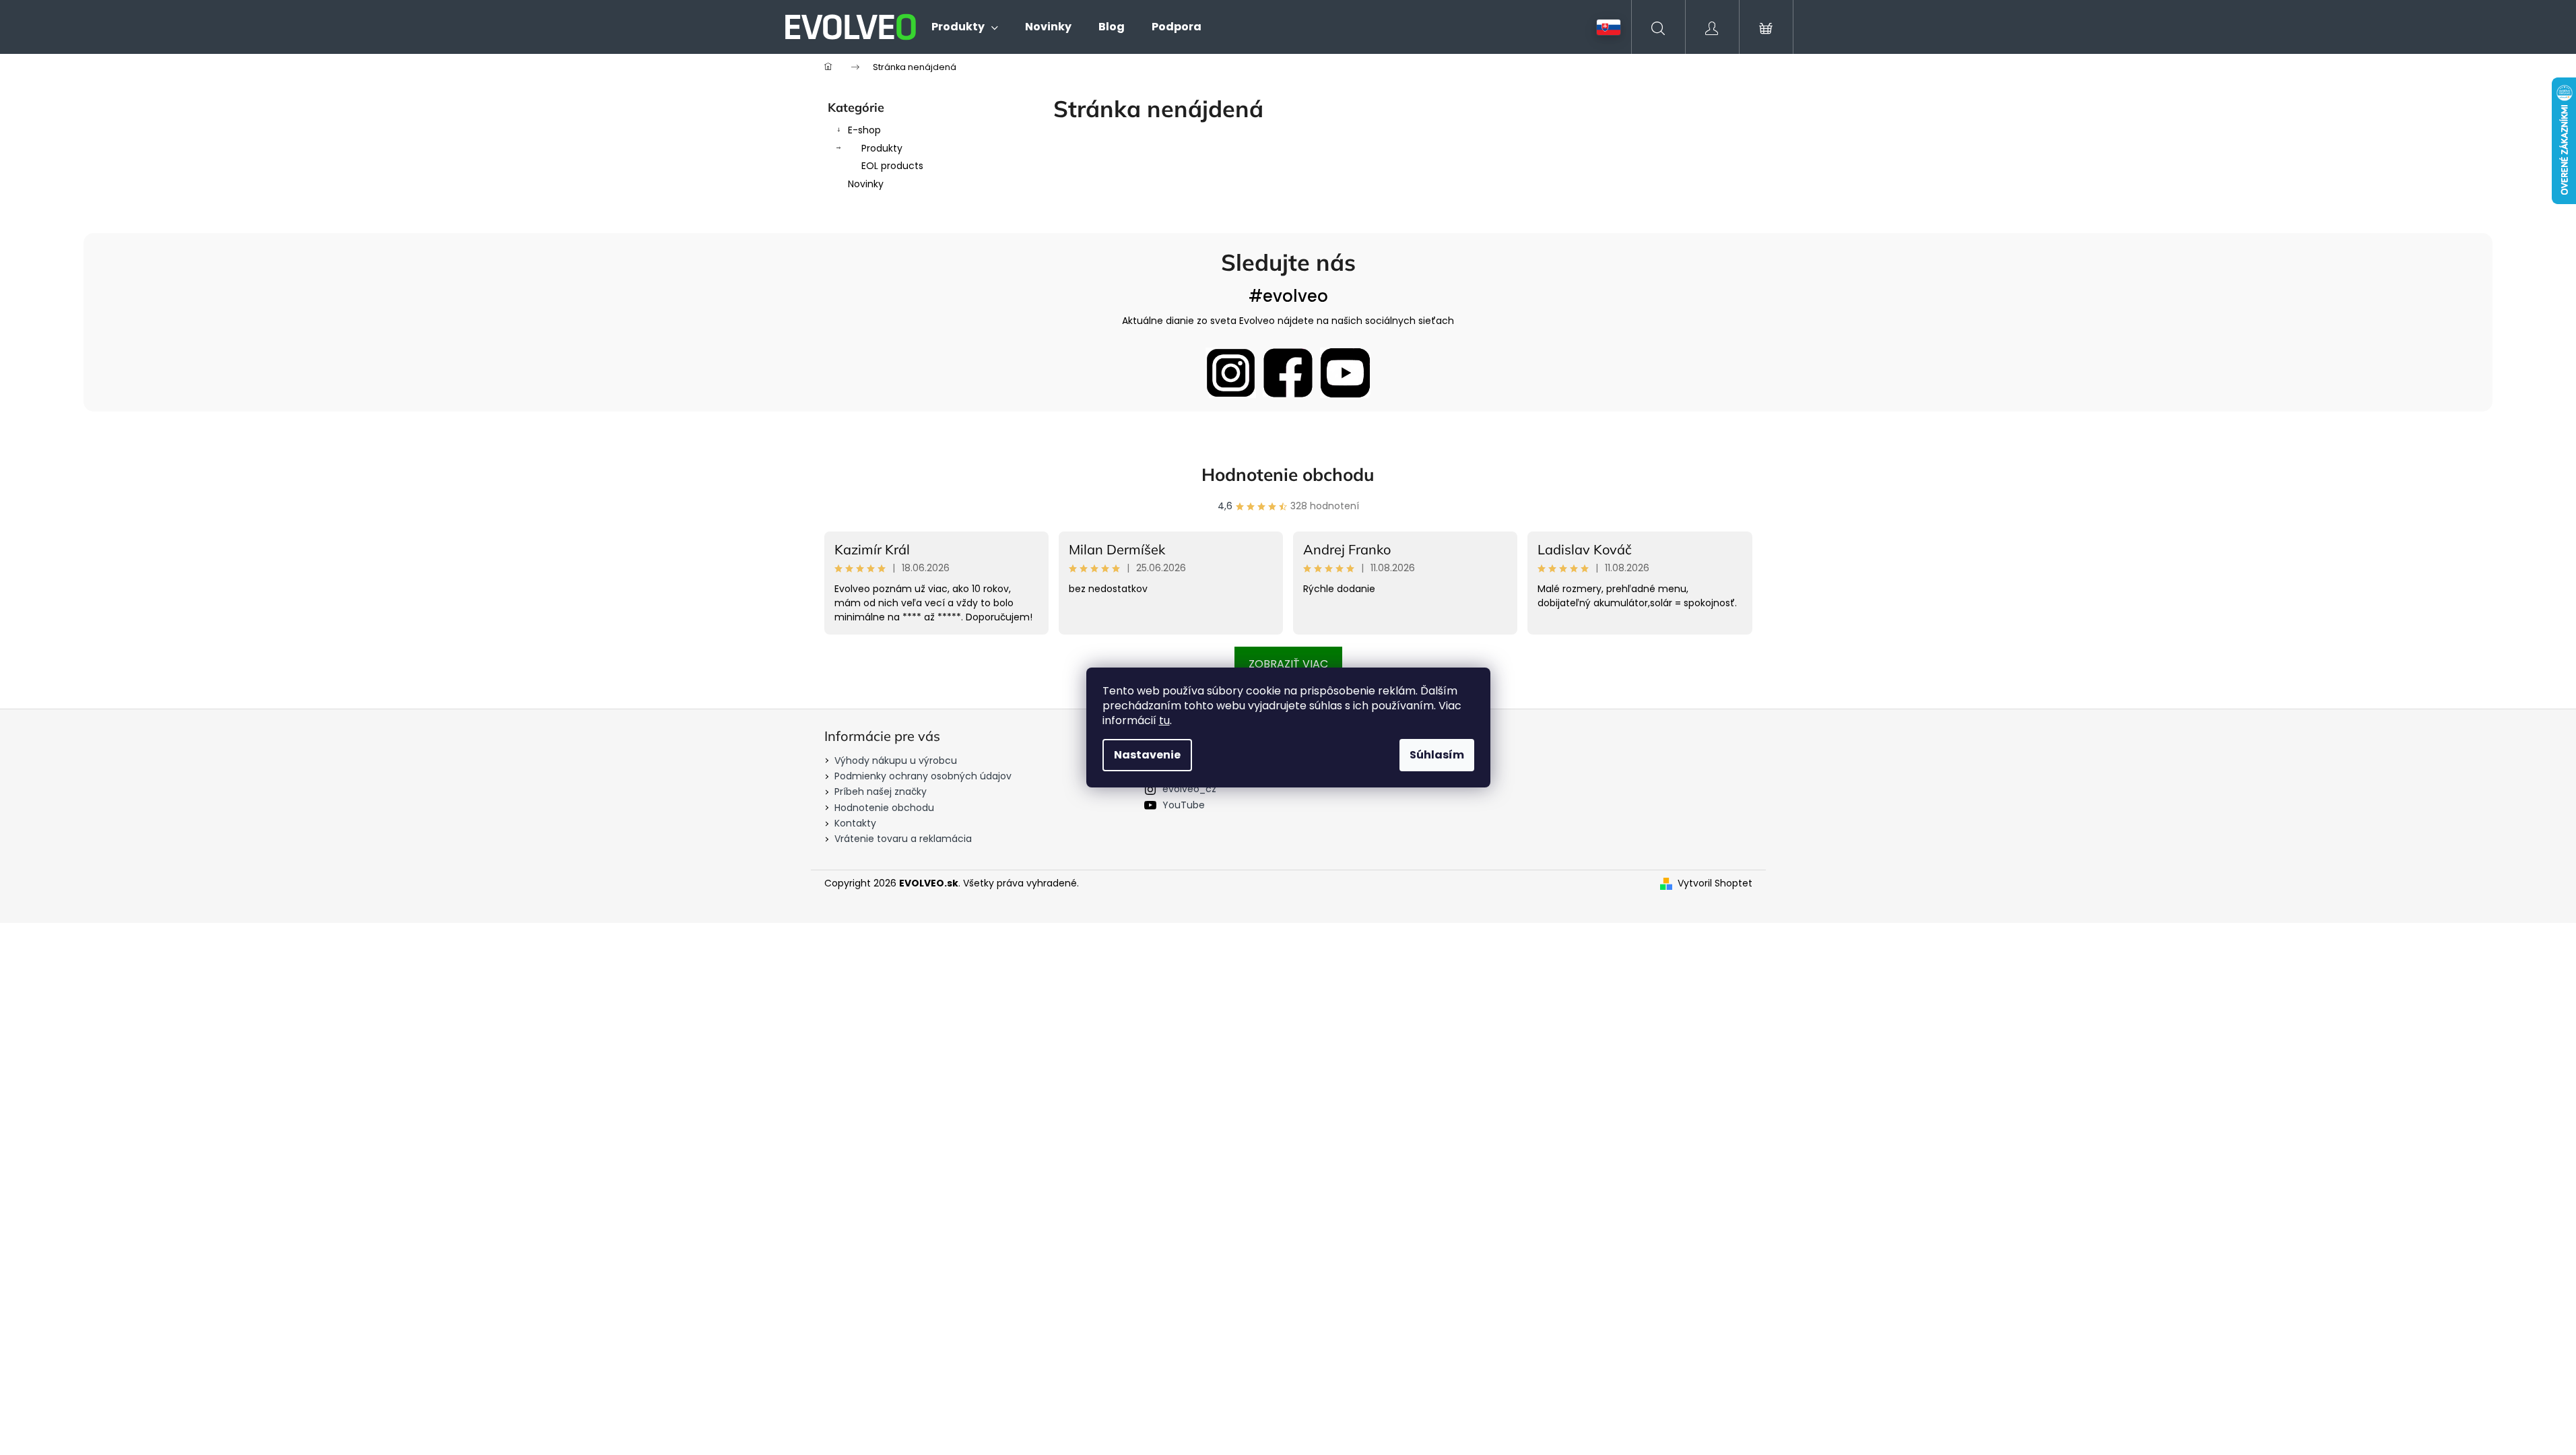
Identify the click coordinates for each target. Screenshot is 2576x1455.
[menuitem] (965, 27)
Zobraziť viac (1288, 664)
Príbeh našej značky (881, 791)
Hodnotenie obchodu (1288, 475)
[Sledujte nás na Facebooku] (1288, 373)
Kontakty (855, 823)
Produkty (882, 148)
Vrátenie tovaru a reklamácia (903, 839)
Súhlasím (1437, 755)
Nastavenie (1147, 755)
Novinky (866, 184)
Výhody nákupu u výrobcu (896, 761)
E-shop (864, 130)
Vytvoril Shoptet (1715, 883)
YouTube (1184, 805)
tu (1164, 720)
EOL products (892, 166)
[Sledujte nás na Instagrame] (1231, 373)
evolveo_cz (1189, 789)
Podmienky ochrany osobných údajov (923, 776)
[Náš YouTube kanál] (1345, 373)
